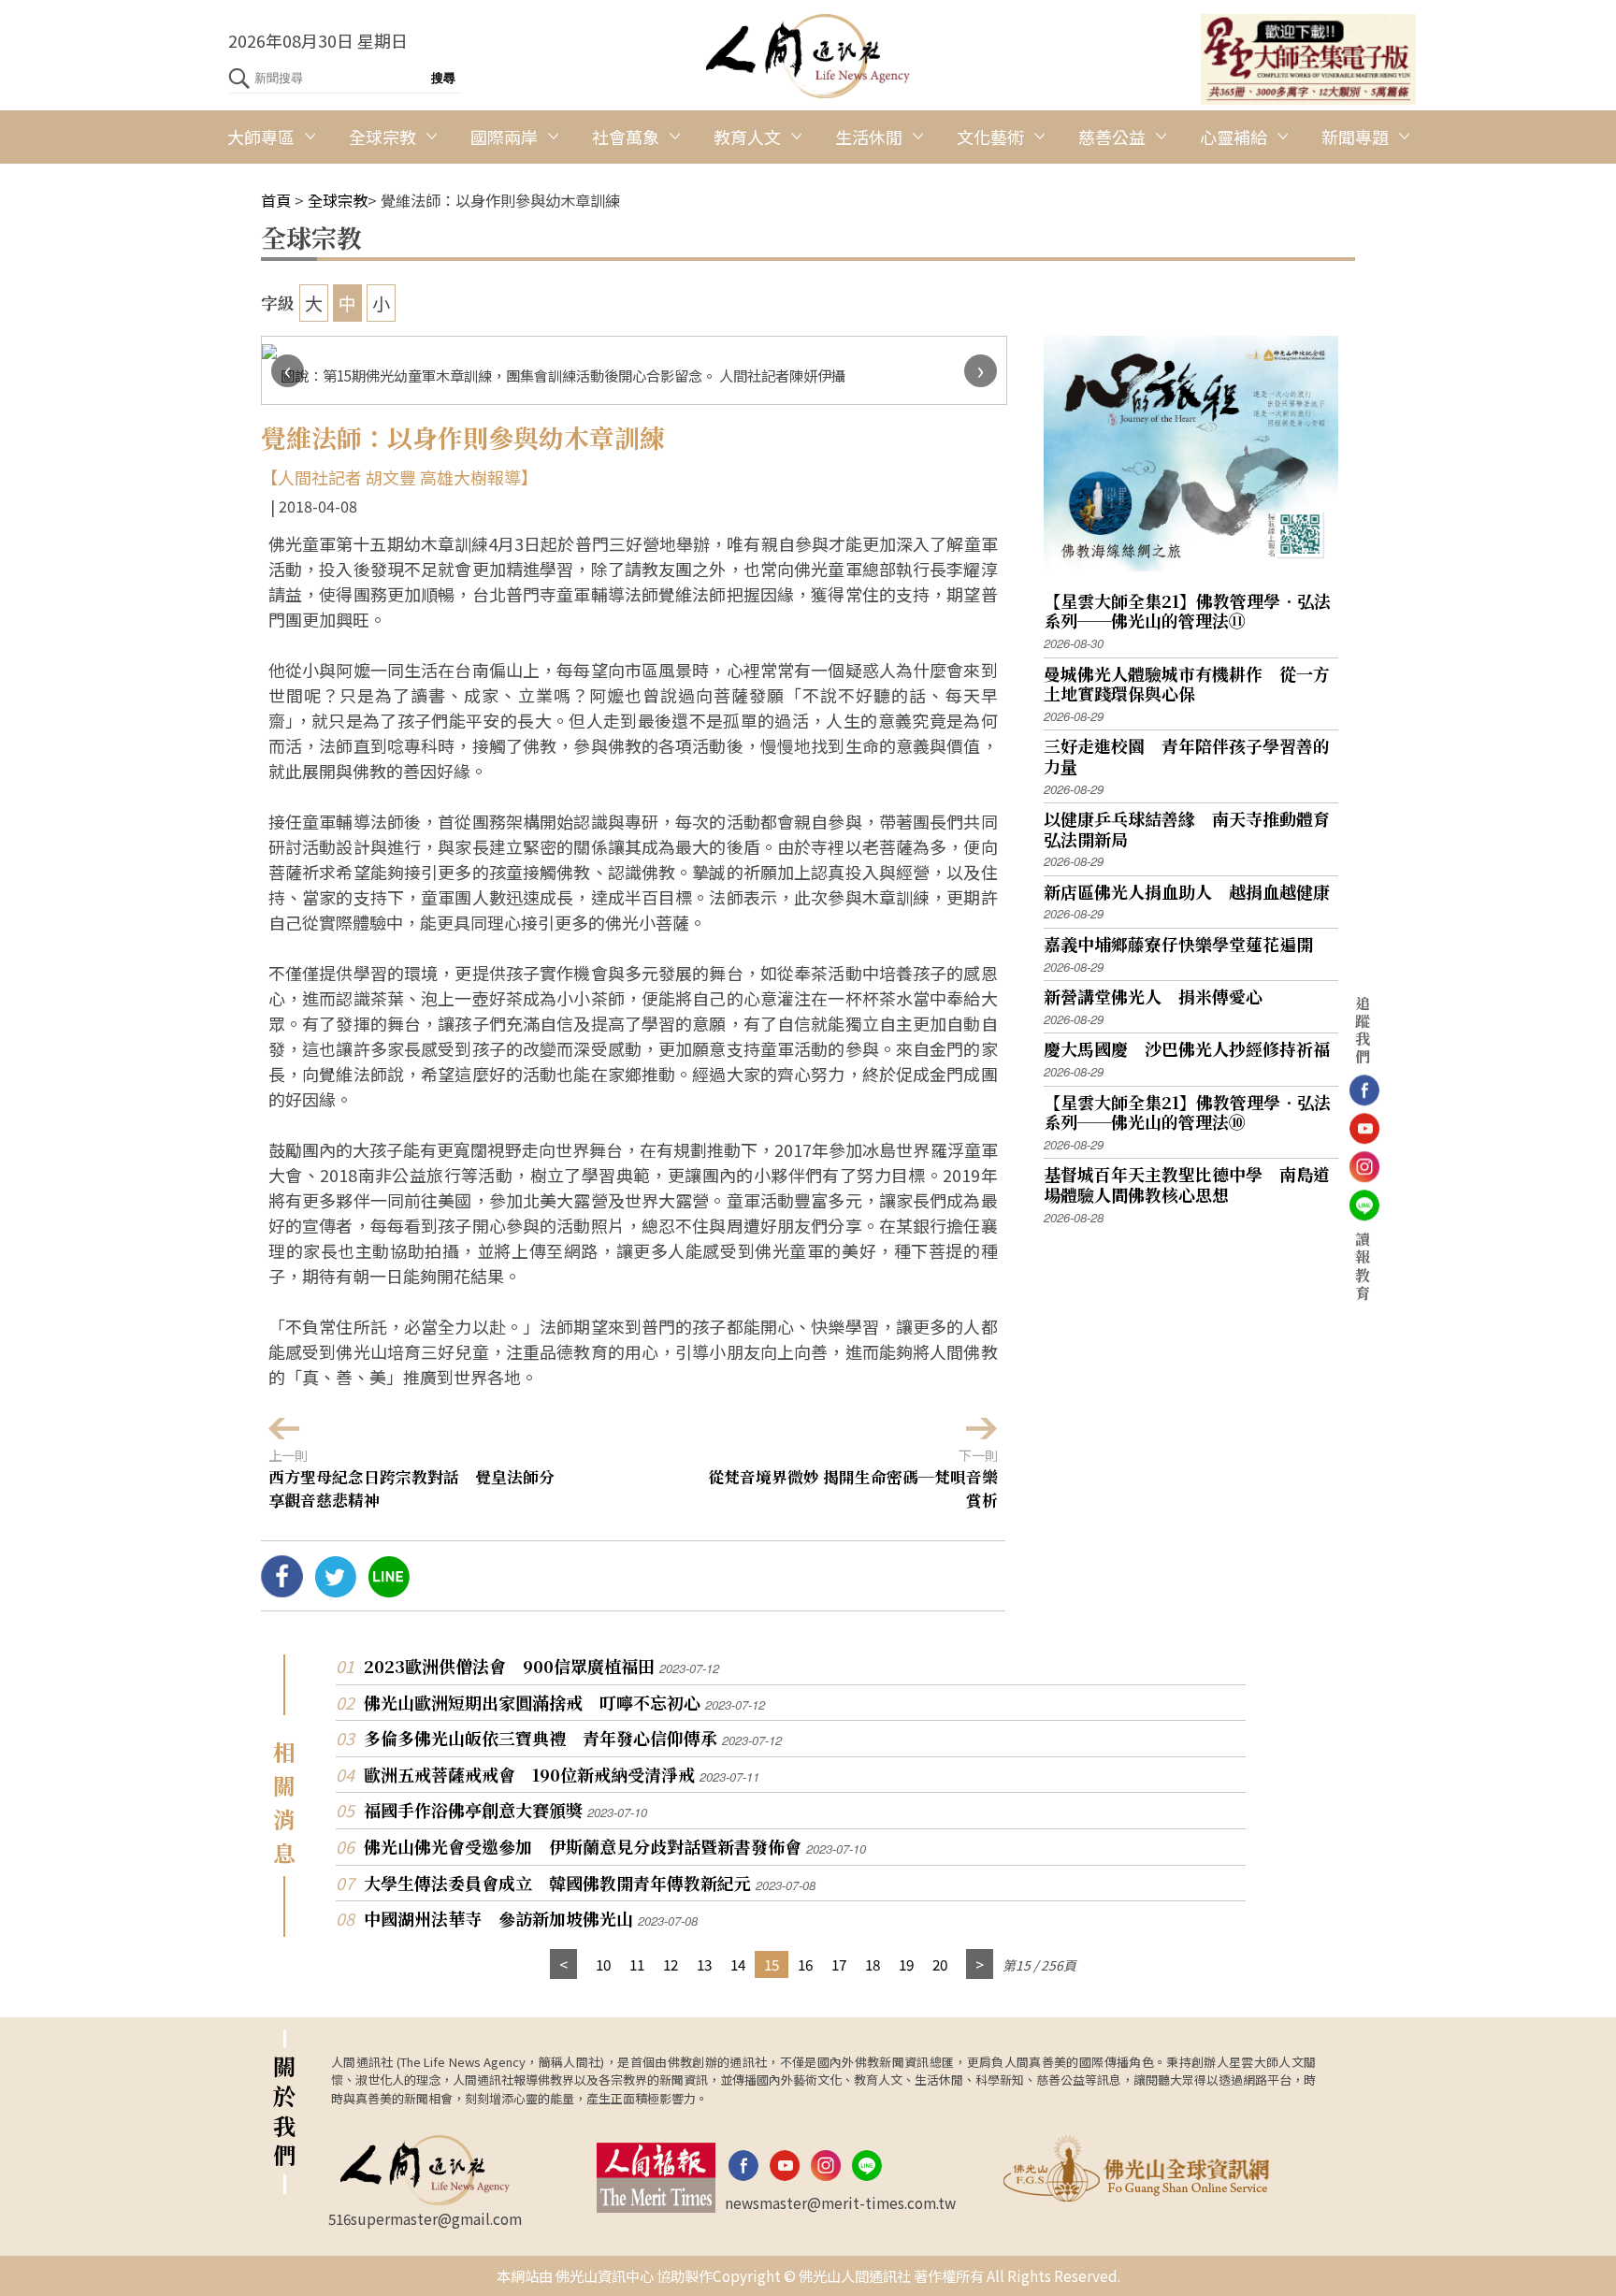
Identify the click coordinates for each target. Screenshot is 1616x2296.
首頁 (276, 200)
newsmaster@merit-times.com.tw (840, 2202)
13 (704, 1964)
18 (873, 1964)
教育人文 (747, 137)
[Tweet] (335, 1590)
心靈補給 (1234, 137)
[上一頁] (563, 1964)
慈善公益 (1112, 137)
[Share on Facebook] (282, 1590)
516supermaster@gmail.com (425, 2218)
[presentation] (288, 371)
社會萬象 (626, 137)
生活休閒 (869, 137)
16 (805, 1964)
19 (906, 1964)
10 (603, 1964)
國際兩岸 (504, 137)
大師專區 (261, 137)
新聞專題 (1355, 137)
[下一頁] (980, 1964)
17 (839, 1964)
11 (637, 1964)
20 (940, 1964)
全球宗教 (382, 137)
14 (738, 1964)
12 (671, 1964)
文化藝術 (990, 137)
